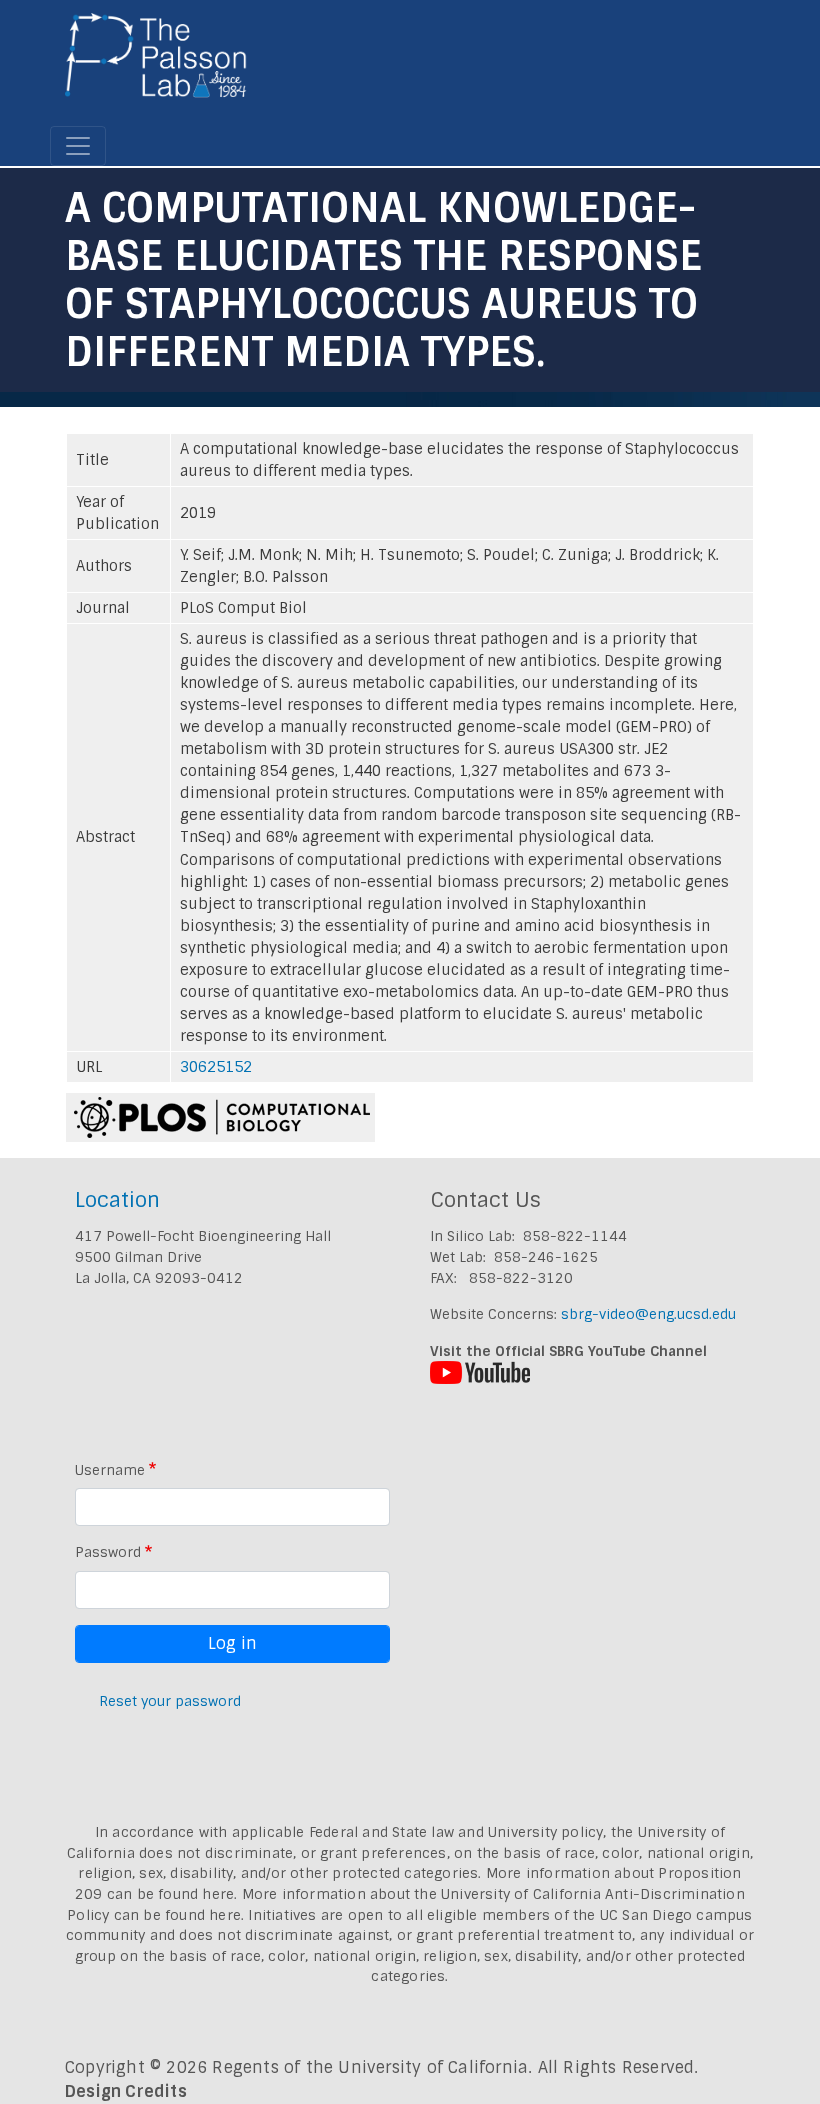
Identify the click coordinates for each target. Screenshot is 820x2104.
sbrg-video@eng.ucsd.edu (648, 1314)
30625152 (216, 1067)
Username (110, 1470)
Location (117, 1199)
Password (108, 1552)
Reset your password (170, 1701)
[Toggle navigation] (78, 146)
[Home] (156, 63)
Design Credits (126, 2091)
